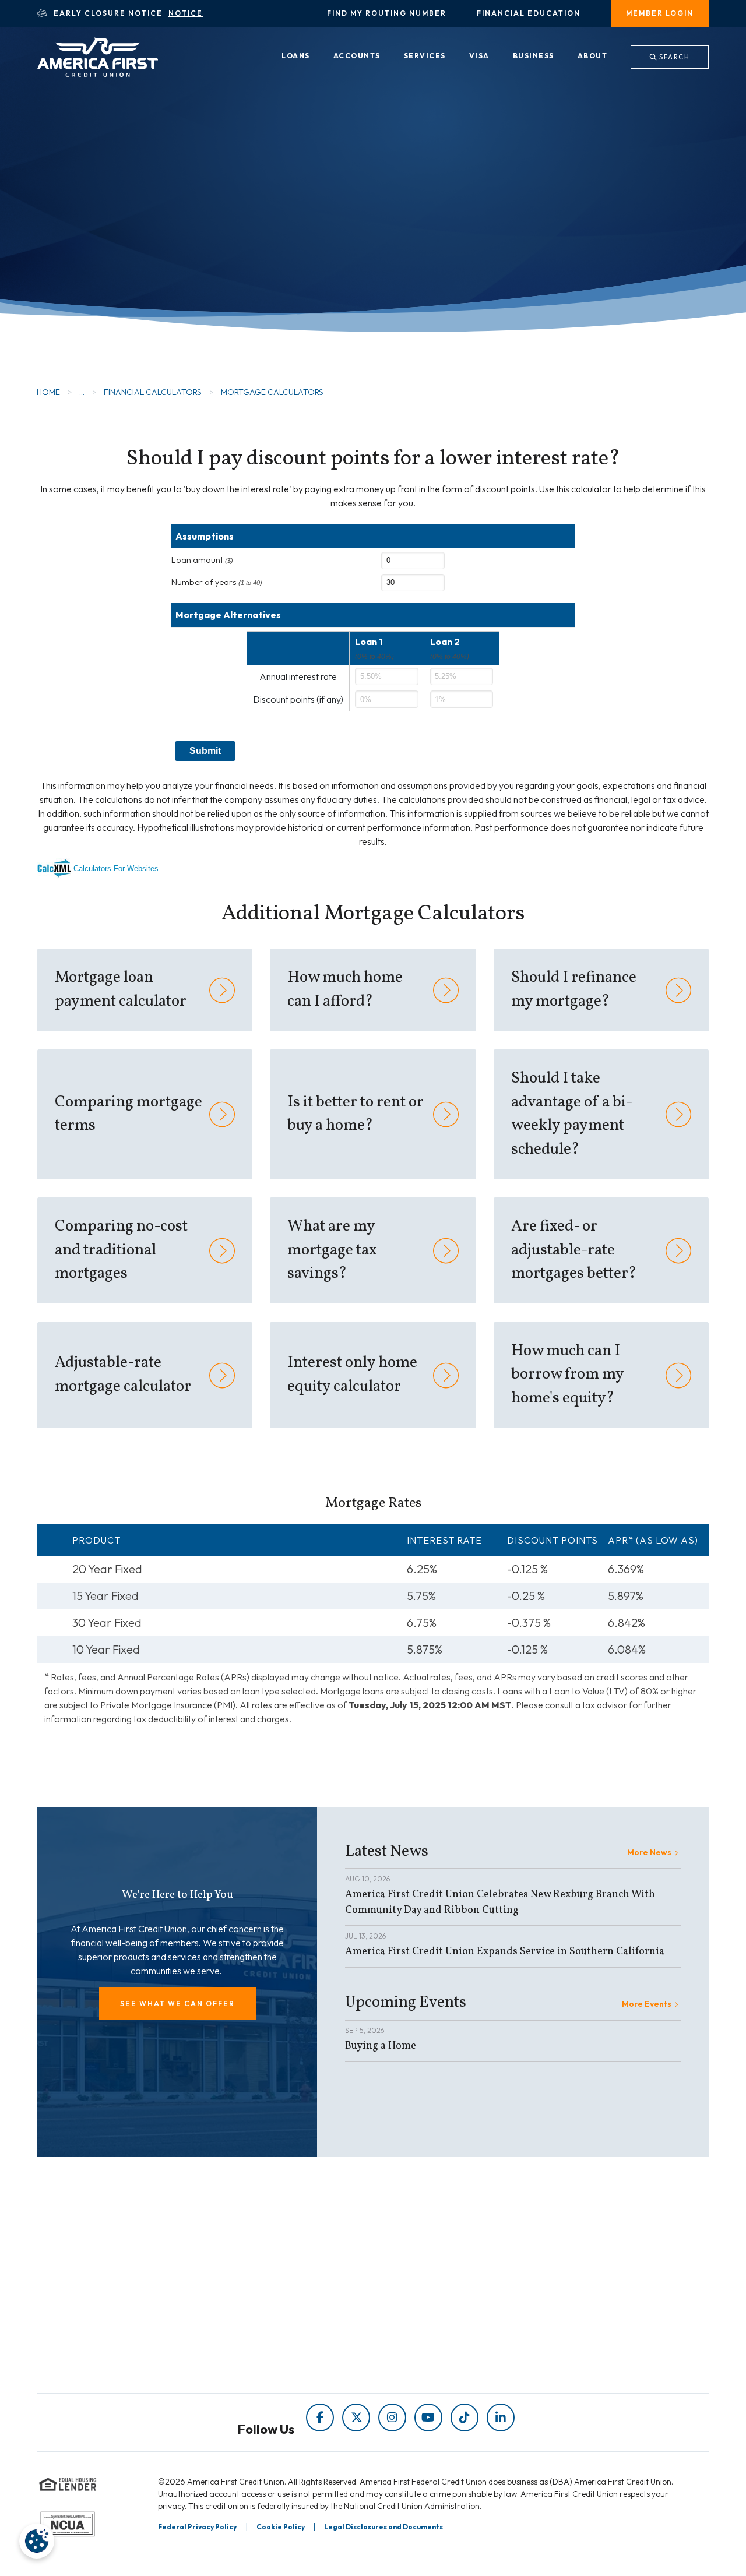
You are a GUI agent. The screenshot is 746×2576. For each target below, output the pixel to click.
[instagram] (392, 2418)
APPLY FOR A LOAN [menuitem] (428, 2297)
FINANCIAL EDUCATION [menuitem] (266, 2281)
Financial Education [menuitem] (529, 13)
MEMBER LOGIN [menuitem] (660, 13)
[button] (177, 2004)
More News (649, 1852)
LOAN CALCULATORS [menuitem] (260, 2330)
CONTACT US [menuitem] (415, 2346)
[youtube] (428, 2418)
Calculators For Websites (116, 868)
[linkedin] (501, 2418)
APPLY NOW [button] (111, 261)
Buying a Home (381, 2046)
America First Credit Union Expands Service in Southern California (505, 1952)
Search (674, 57)
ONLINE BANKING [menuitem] (425, 2330)
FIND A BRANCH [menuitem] (421, 2314)
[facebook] (320, 2418)
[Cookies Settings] (37, 2541)
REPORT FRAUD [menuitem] (249, 2346)
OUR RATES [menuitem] (411, 2281)
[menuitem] (296, 57)
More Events (647, 2004)
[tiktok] (465, 2418)
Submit (205, 751)
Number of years (217, 582)
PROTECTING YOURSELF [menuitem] (268, 2297)
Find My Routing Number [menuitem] (387, 13)
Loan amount (202, 560)
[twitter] (356, 2418)
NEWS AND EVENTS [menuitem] (257, 2314)
